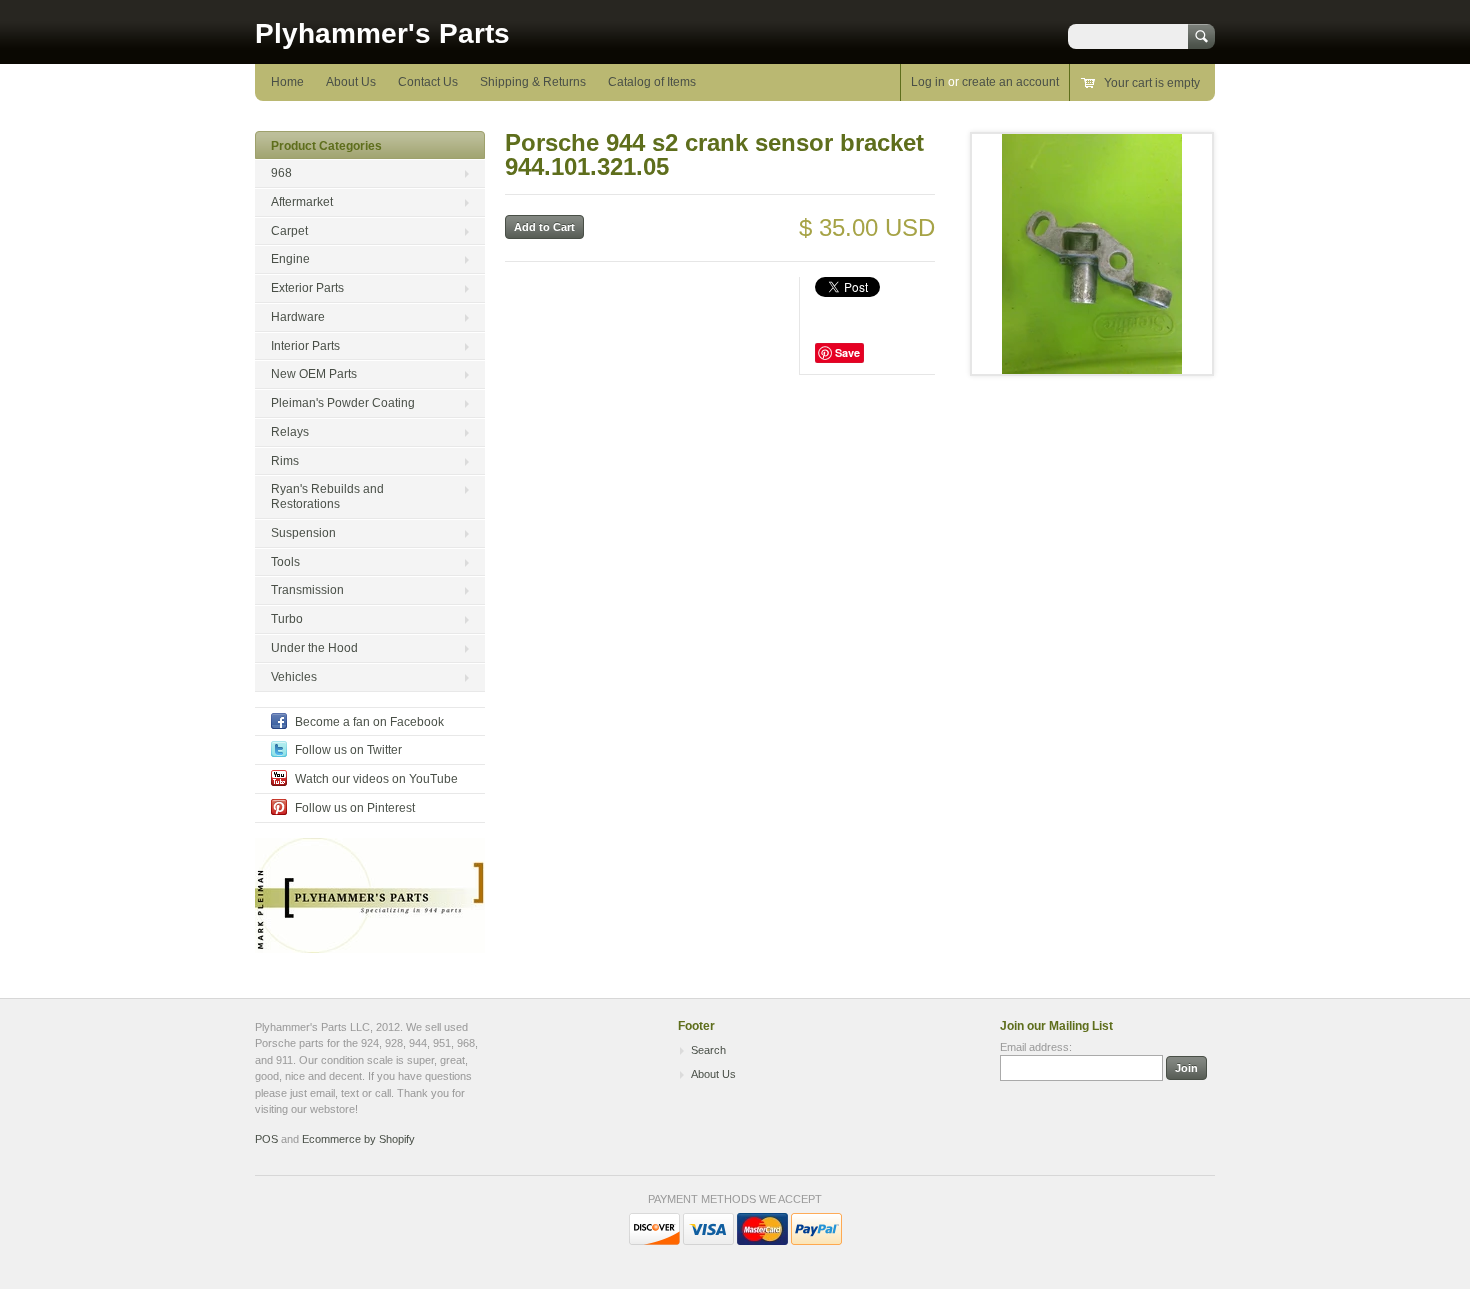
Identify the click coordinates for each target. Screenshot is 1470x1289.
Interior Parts (305, 346)
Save (847, 352)
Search (708, 1050)
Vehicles (294, 677)
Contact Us (428, 82)
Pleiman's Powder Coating (343, 403)
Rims (285, 461)
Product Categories (326, 146)
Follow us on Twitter (348, 750)
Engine (290, 259)
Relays (290, 432)
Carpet (289, 231)
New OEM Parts (314, 374)
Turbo (287, 619)
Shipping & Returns (533, 82)
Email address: (1036, 1047)
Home (287, 82)
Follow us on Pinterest (355, 808)
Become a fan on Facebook (369, 722)
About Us (351, 82)
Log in (928, 82)
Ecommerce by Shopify (358, 1139)
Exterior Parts (307, 288)
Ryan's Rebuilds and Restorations (327, 496)
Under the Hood (314, 648)
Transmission (307, 590)
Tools (285, 562)
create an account (1010, 82)
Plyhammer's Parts (382, 33)
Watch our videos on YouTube (376, 779)
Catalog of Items (652, 82)
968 (281, 173)
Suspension (303, 533)
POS (266, 1139)
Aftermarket (302, 202)
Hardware (298, 317)
